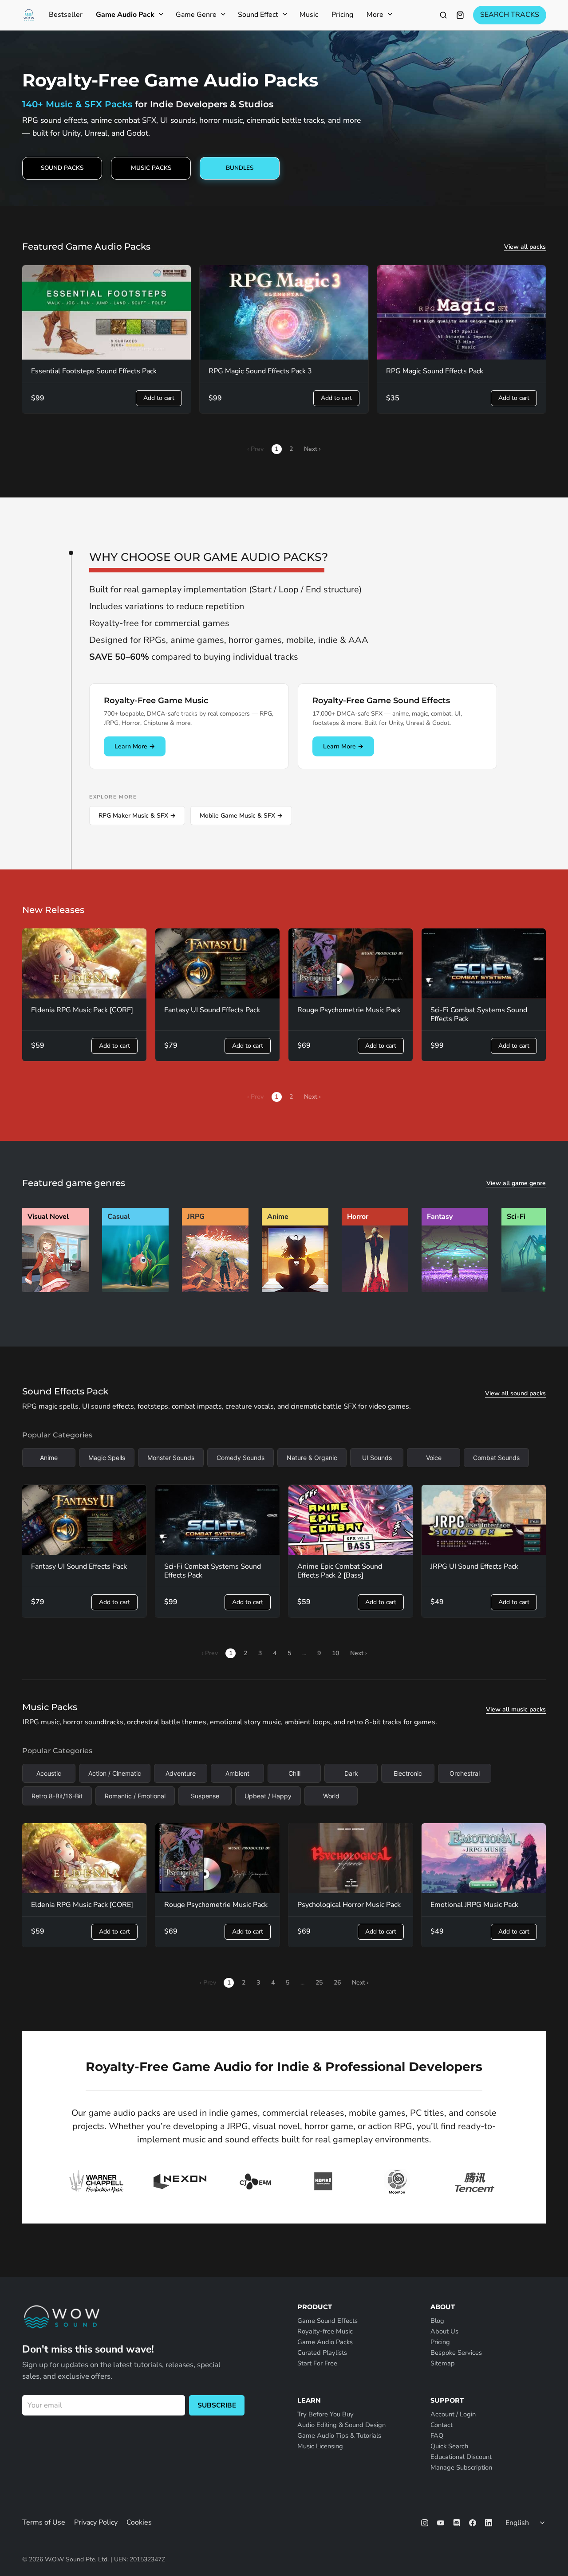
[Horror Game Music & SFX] (375, 1290)
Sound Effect (258, 15)
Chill (294, 1773)
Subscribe (217, 2405)
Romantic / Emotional (135, 1796)
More (375, 15)
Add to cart (159, 398)
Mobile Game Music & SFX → (241, 816)
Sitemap (443, 2363)
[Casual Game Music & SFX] (135, 1290)
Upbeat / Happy (268, 1796)
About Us (444, 2331)
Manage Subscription (461, 2467)
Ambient (237, 1773)
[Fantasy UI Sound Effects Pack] (217, 963)
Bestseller (66, 15)
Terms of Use (44, 2522)
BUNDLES (240, 168)
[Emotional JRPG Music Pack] (484, 1858)
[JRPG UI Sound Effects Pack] (484, 1520)
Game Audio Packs (325, 2342)
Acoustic (49, 1773)
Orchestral (465, 1773)
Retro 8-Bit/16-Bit (57, 1796)
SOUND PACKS (62, 168)
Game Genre (196, 15)
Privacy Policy (96, 2522)
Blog (437, 2321)
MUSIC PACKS (151, 168)
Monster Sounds (171, 1458)
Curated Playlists (322, 2353)
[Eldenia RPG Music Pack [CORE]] (84, 963)
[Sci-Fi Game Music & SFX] (535, 1290)
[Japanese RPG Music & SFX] (215, 1290)
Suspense (205, 1796)
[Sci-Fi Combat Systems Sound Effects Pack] (484, 963)
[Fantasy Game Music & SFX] (455, 1290)
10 (335, 1653)
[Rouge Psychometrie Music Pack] (351, 963)
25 (319, 1983)
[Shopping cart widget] (460, 15)
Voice (434, 1458)
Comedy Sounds (241, 1458)
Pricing (342, 15)
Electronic (408, 1773)
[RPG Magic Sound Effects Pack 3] (284, 313)
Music (309, 15)
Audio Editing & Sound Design (341, 2425)
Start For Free (317, 2363)
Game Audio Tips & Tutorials (339, 2435)
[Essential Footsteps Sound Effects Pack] (106, 313)
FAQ (437, 2435)
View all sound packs (515, 1394)
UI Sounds (377, 1458)
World (331, 1796)
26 (337, 1983)
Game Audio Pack (125, 15)
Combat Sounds (496, 1458)
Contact (442, 2425)
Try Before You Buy (325, 2414)
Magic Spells (107, 1458)
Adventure (181, 1773)
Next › (312, 449)
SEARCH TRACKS (510, 15)
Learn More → (135, 746)
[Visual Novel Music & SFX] (55, 1290)
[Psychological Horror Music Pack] (351, 1858)
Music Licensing (320, 2446)
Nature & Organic (312, 1458)
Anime (49, 1458)
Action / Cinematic (115, 1773)
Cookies (139, 2522)
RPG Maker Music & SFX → (137, 816)
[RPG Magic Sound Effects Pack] (461, 313)
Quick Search (449, 2446)
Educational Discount (461, 2457)
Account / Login (453, 2414)
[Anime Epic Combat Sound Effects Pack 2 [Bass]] (351, 1520)
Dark (351, 1773)
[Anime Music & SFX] (295, 1290)
